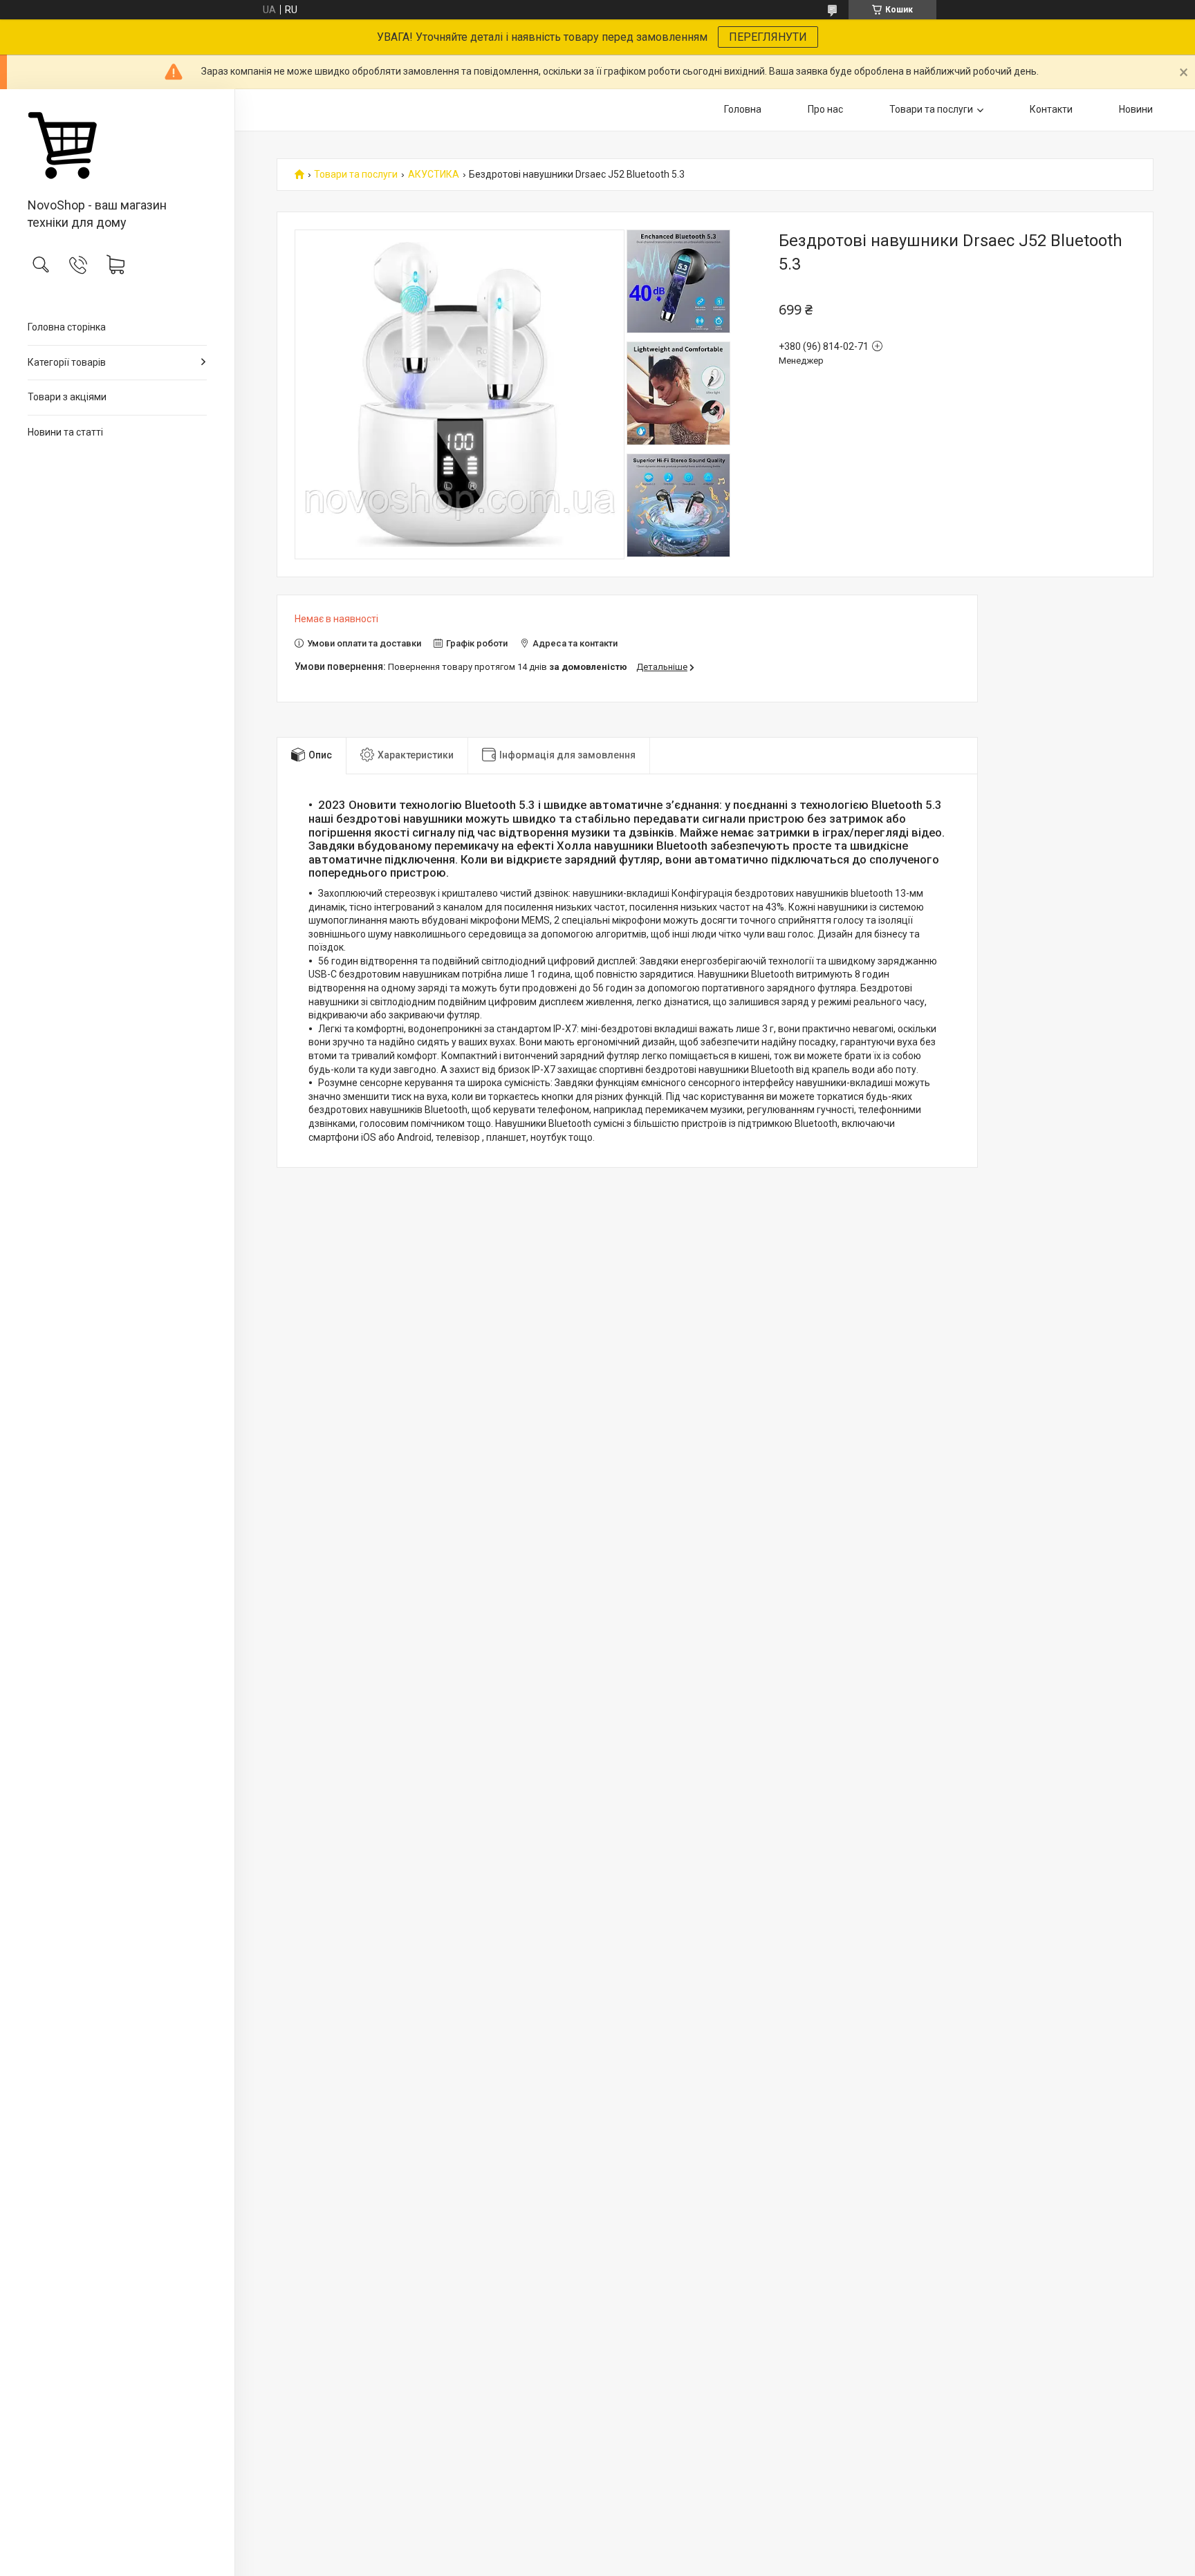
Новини (1136, 109)
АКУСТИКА (434, 175)
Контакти (1051, 109)
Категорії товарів (67, 362)
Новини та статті (65, 432)
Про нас (825, 109)
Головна (743, 109)
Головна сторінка (67, 327)
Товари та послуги (931, 109)
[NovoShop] (117, 144)
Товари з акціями (67, 397)
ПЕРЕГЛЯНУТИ (768, 37)
